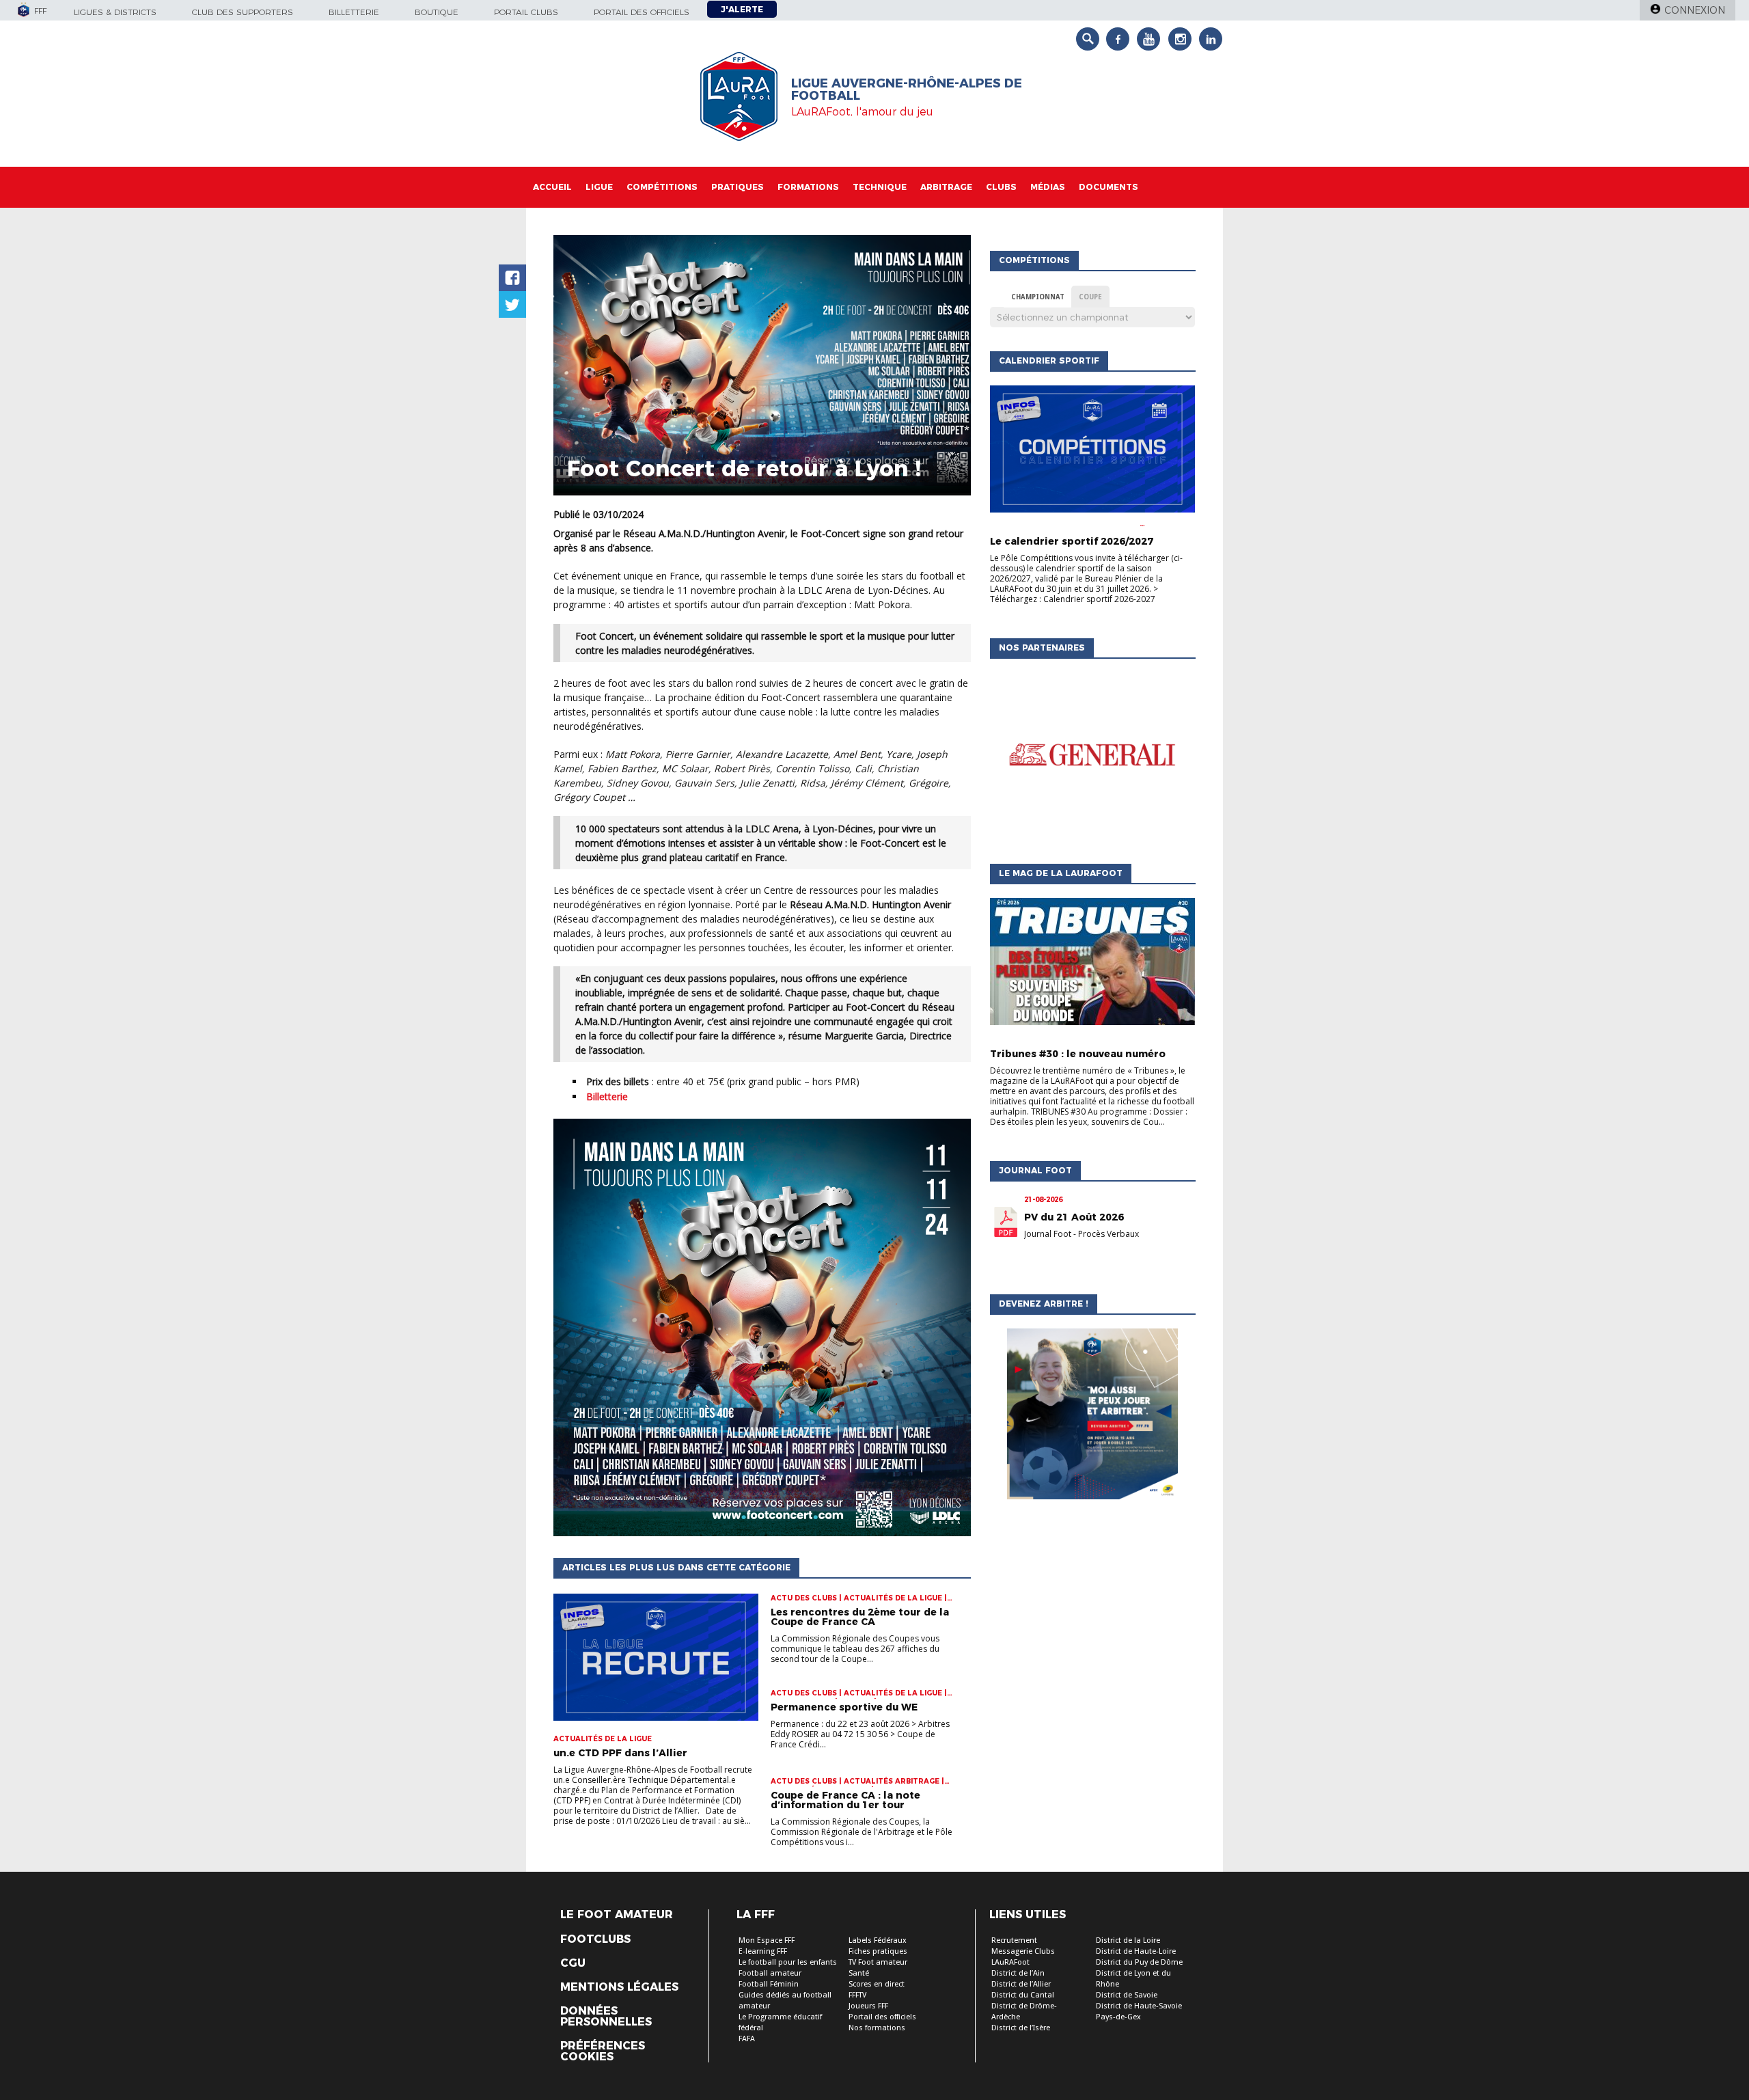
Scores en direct (877, 1984)
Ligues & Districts (115, 12)
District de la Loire (1128, 1940)
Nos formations (877, 2028)
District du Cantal (1023, 1995)
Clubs (1001, 187)
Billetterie (354, 12)
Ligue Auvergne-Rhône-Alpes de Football (907, 90)
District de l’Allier (1021, 1984)
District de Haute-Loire (1136, 1951)
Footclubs (595, 1939)
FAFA (747, 2039)
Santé (859, 1973)
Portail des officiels (642, 12)
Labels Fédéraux (878, 1940)
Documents (1108, 187)
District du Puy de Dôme (1139, 1962)
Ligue (599, 187)
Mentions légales (619, 1987)
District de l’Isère (1021, 2028)
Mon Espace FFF (767, 1940)
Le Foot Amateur (617, 1915)
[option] (1092, 758)
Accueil (552, 187)
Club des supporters (243, 12)
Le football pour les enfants (788, 1962)
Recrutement (1014, 1940)
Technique (880, 187)
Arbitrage (946, 187)
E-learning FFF (763, 1951)
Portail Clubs (526, 12)
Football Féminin (769, 1984)
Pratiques (738, 187)
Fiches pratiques (878, 1951)
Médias (1048, 187)
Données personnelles (606, 2017)
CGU (573, 1963)
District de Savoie (1127, 1995)
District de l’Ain (1018, 1973)
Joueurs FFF (868, 2006)
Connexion (1695, 10)
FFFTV (857, 1995)
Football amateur (770, 1973)
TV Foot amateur (878, 1962)
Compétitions (662, 187)
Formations (808, 187)
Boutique (437, 12)
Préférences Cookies (603, 2051)
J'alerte (742, 9)
